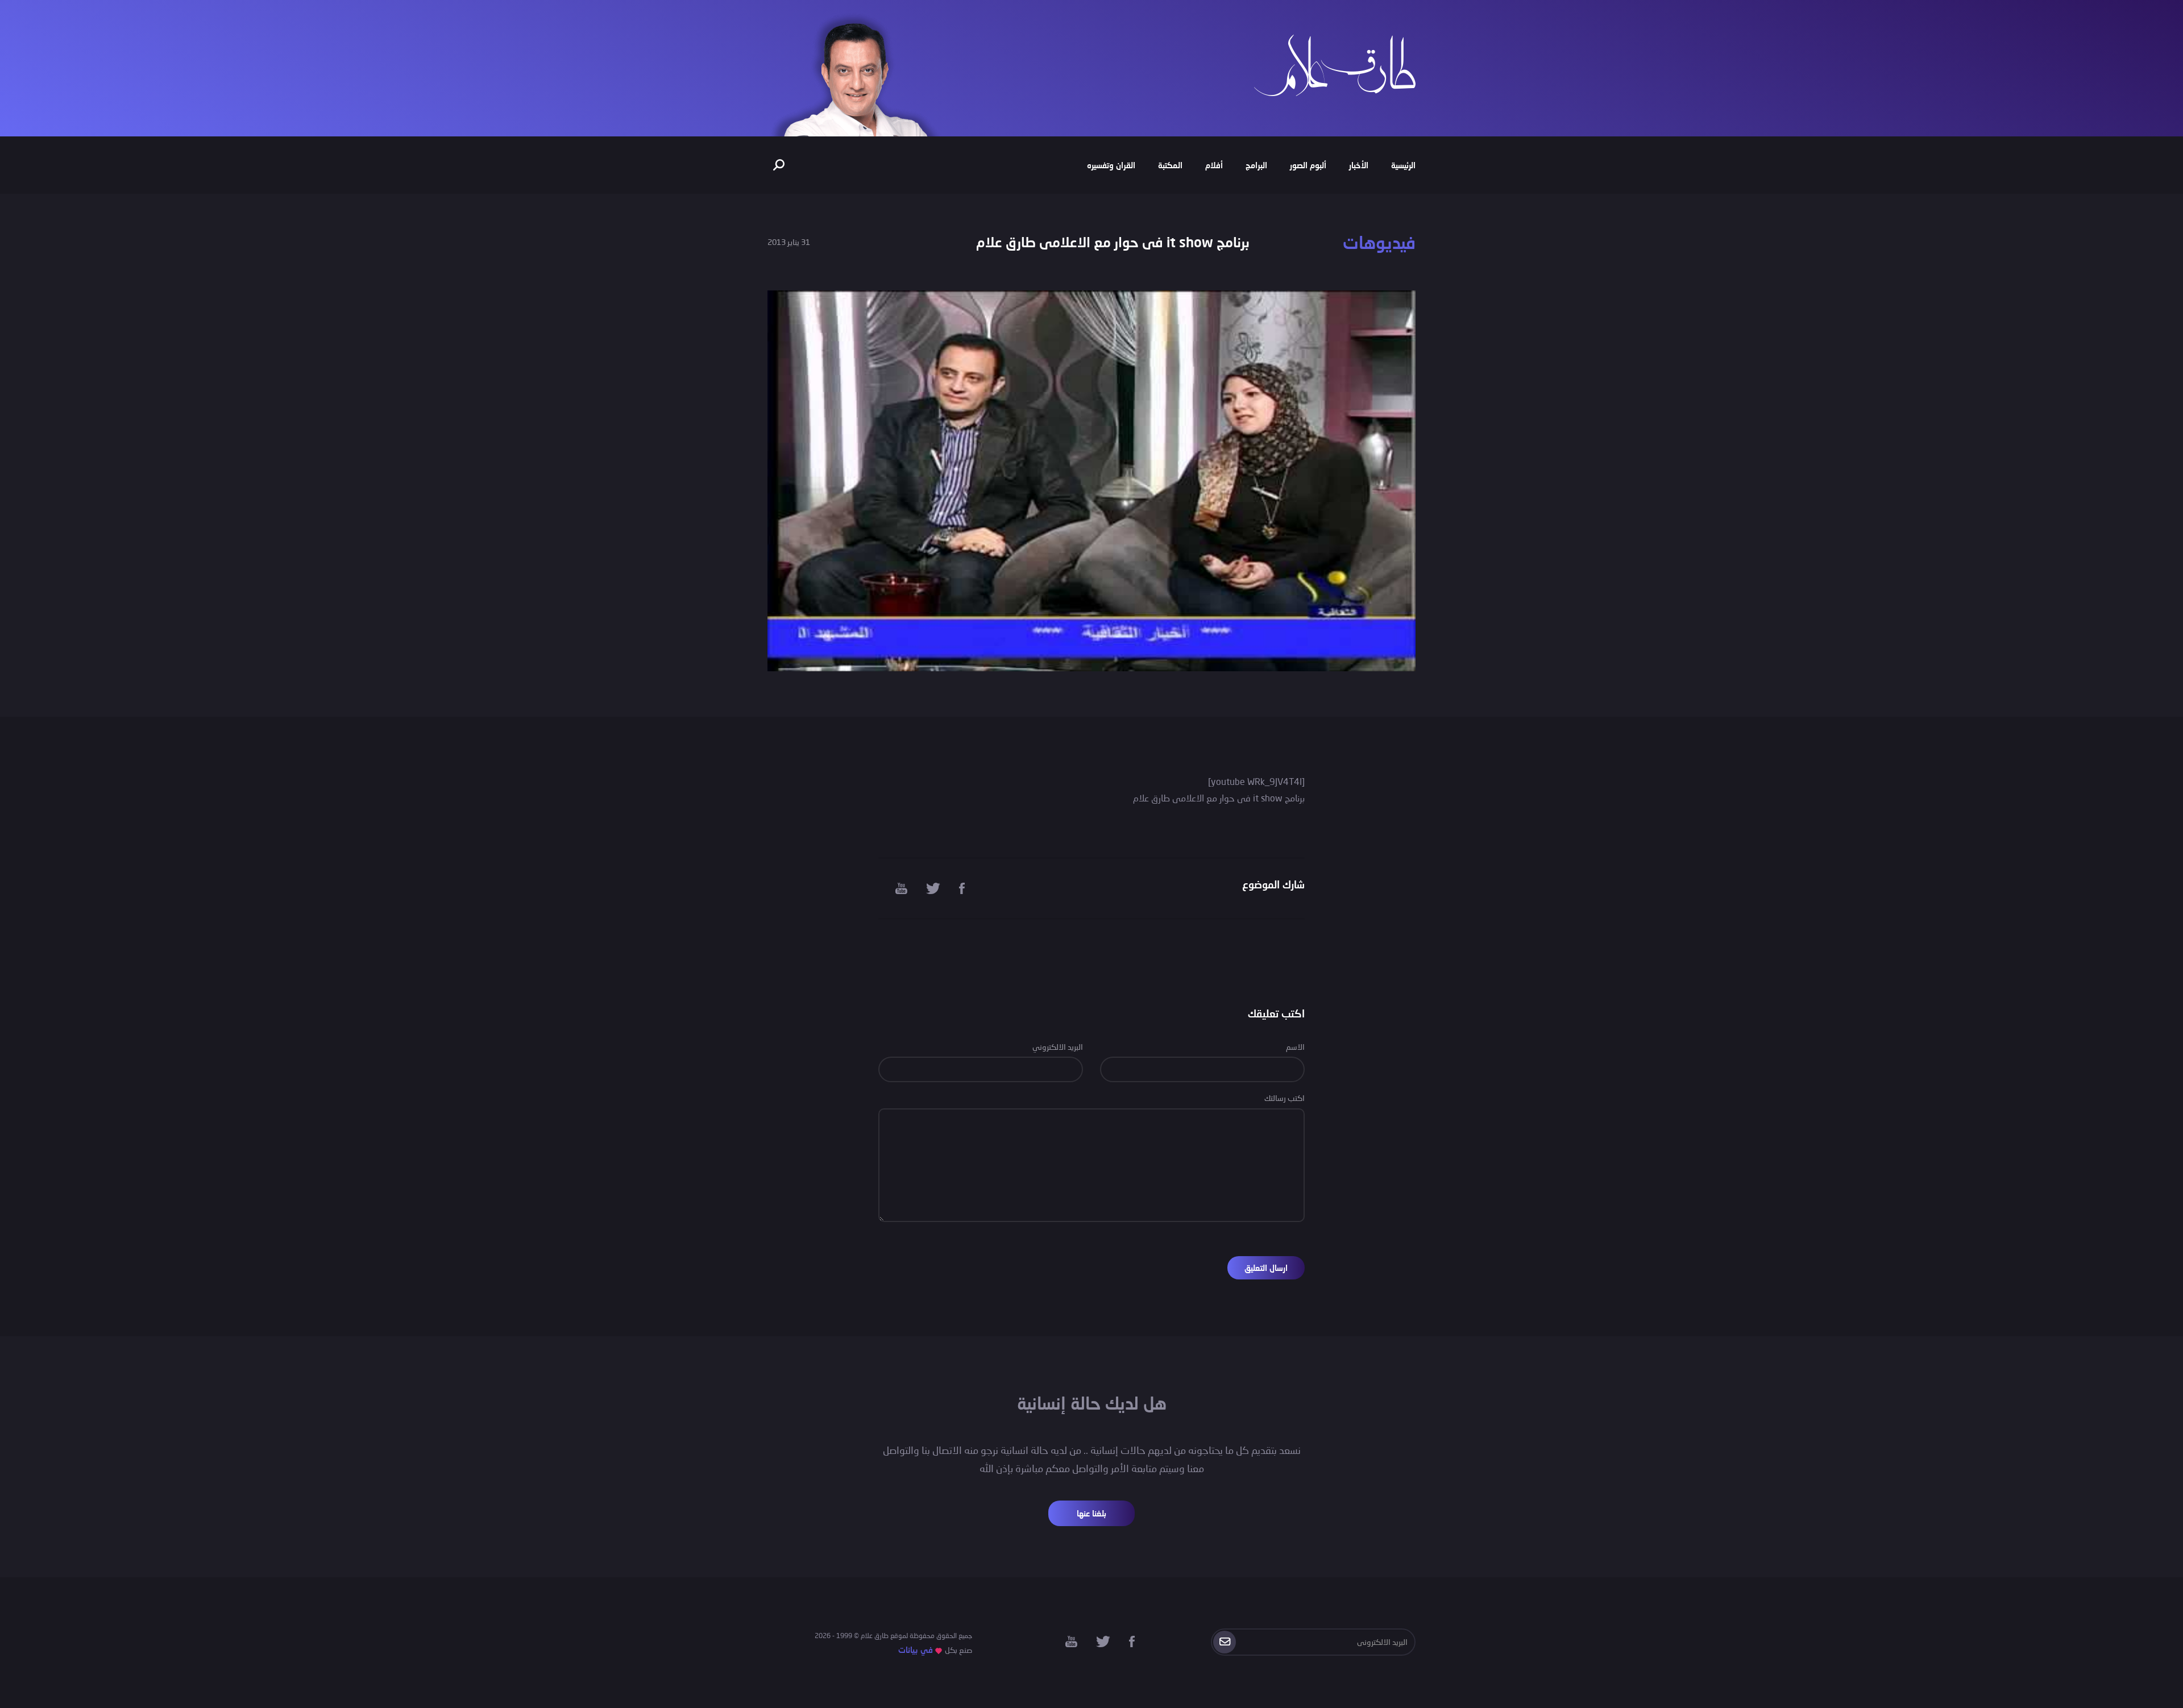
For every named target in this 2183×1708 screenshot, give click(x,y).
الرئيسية (1403, 165)
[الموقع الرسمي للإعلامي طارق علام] (1335, 64)
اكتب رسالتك (1285, 1098)
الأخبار (1359, 165)
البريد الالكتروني (1058, 1047)
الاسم (1295, 1047)
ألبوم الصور (1308, 165)
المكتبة (1170, 165)
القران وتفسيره (1111, 165)
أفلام (1214, 165)
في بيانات (916, 1650)
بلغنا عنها (1091, 1513)
